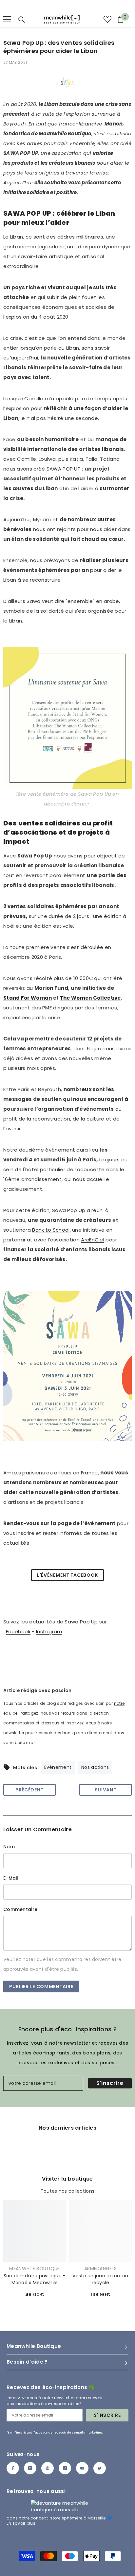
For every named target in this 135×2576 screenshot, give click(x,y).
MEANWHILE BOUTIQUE (34, 2269)
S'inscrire (110, 2083)
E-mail (11, 1878)
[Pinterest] (48, 2468)
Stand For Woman (28, 998)
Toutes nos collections (67, 2191)
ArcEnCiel (93, 1240)
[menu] (7, 19)
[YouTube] (82, 2468)
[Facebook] (13, 2468)
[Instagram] (30, 2468)
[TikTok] (65, 2468)
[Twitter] (100, 2468)
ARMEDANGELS (100, 2269)
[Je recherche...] (22, 20)
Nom (9, 1847)
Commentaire (20, 1909)
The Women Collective (90, 998)
